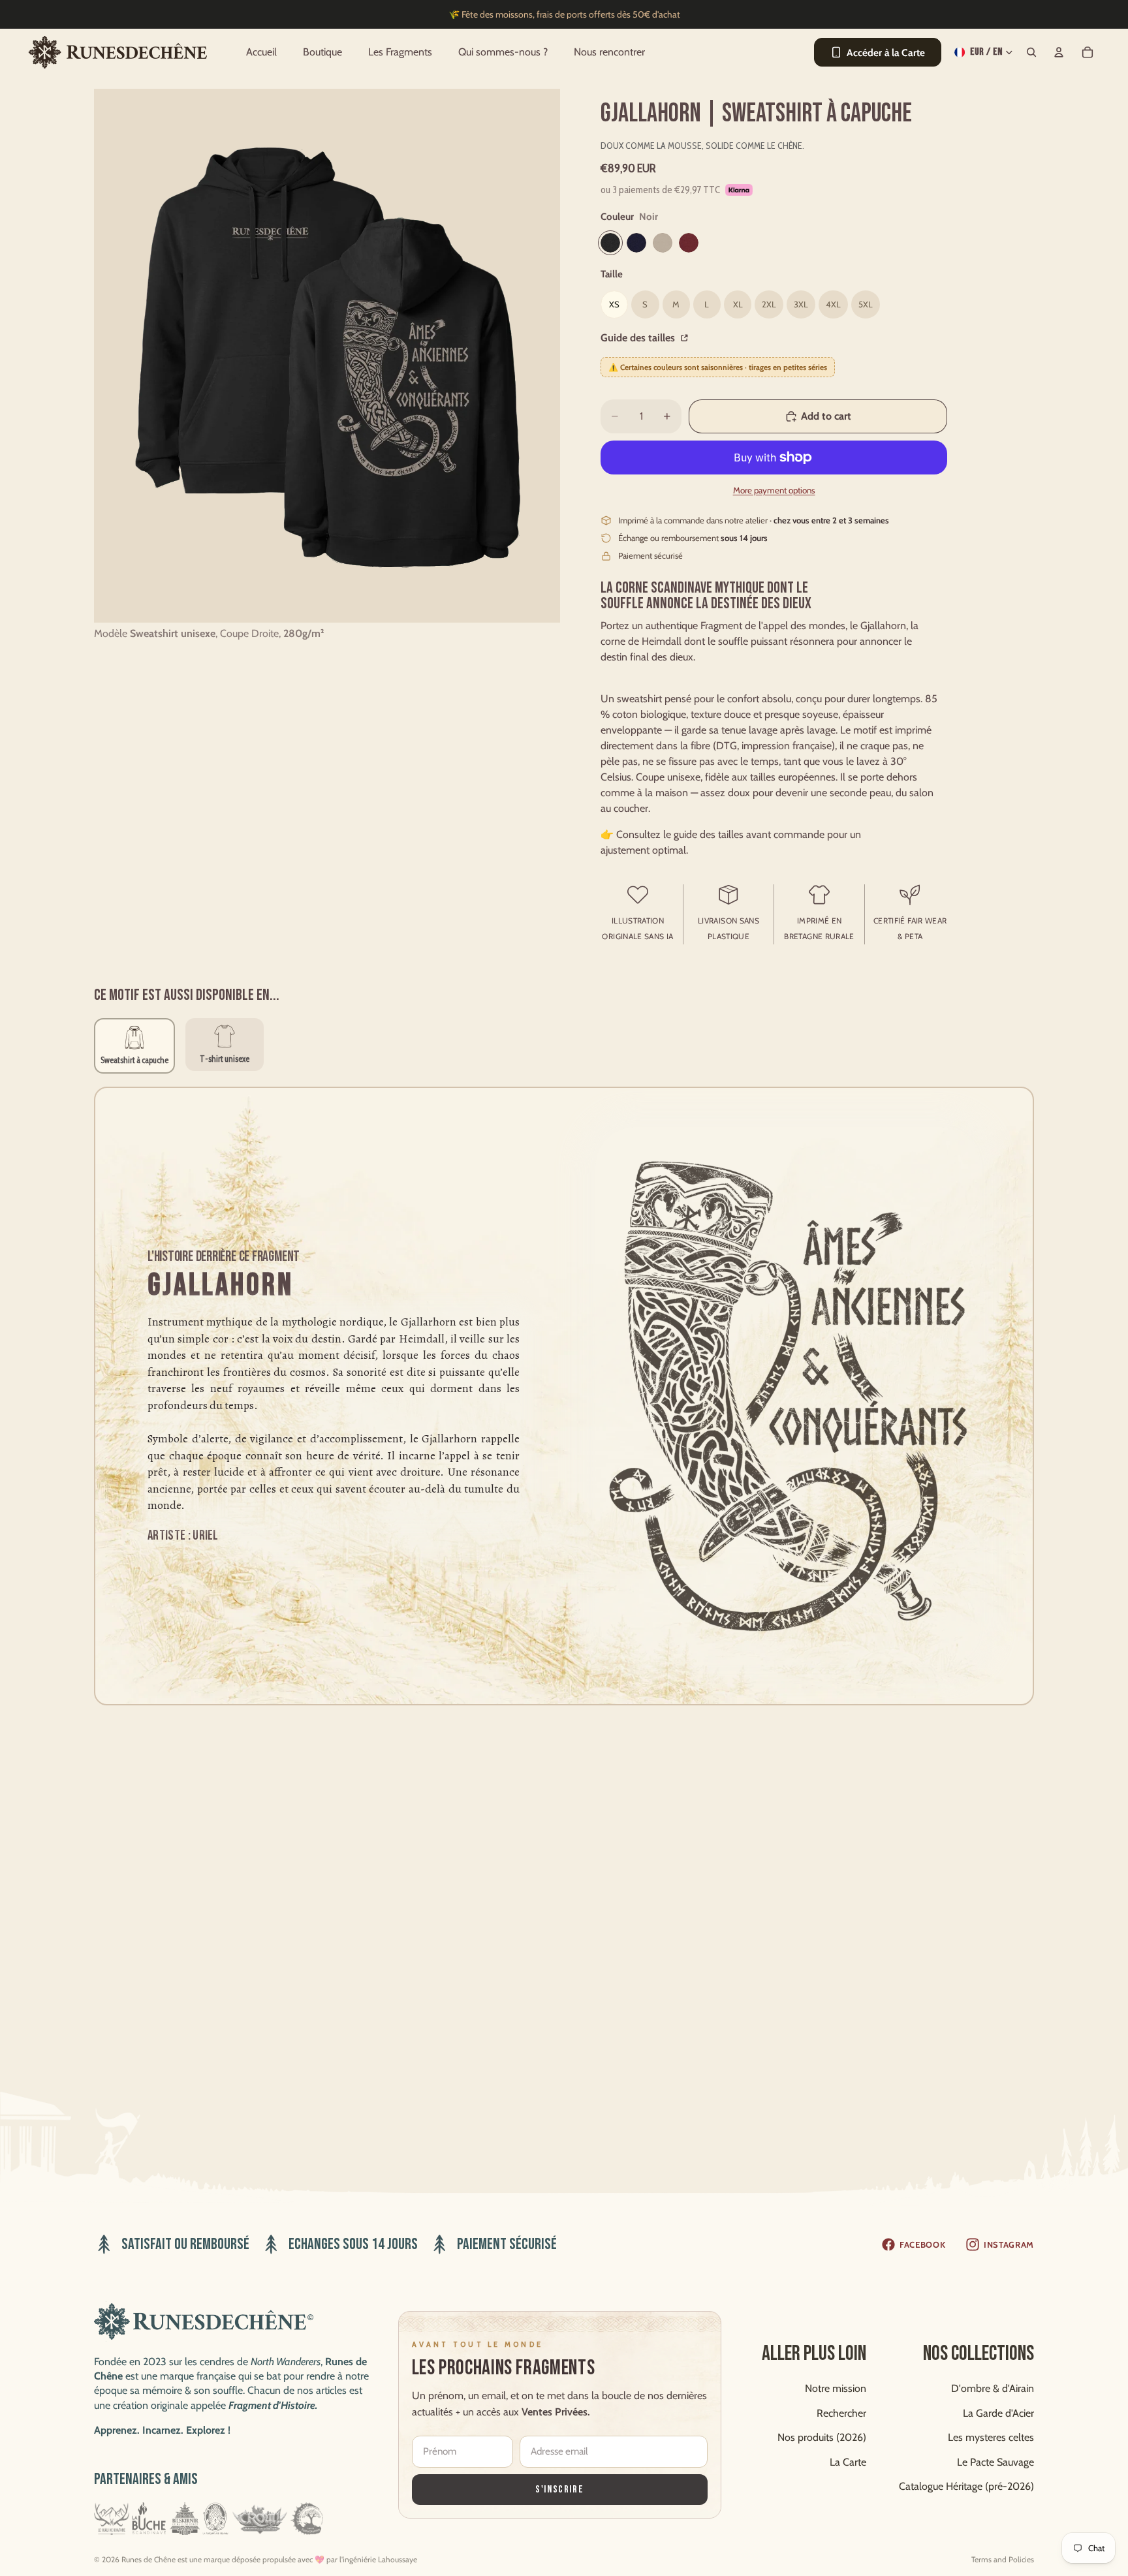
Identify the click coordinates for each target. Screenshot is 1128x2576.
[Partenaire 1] (112, 2519)
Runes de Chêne (149, 2559)
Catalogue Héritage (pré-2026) (966, 2486)
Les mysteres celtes (991, 2437)
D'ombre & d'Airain (993, 2388)
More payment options (774, 490)
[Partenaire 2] (149, 2519)
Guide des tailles (639, 338)
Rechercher (841, 2413)
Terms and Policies (1003, 2559)
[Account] (1059, 52)
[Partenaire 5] (259, 2519)
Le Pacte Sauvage (995, 2461)
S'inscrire (559, 2489)
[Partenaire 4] (215, 2519)
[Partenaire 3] (185, 2519)
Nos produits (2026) (822, 2437)
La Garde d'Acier (998, 2413)
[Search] (1031, 52)
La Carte (848, 2461)
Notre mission (836, 2388)
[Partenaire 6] (307, 2519)
